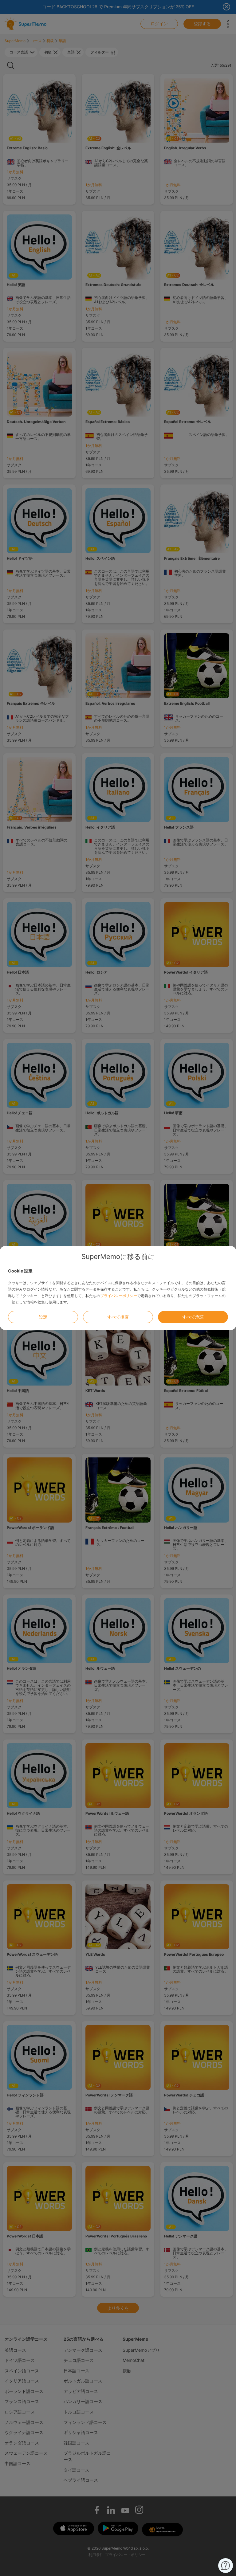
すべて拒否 (118, 1317)
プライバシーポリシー (119, 1296)
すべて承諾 (193, 1317)
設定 (43, 1317)
